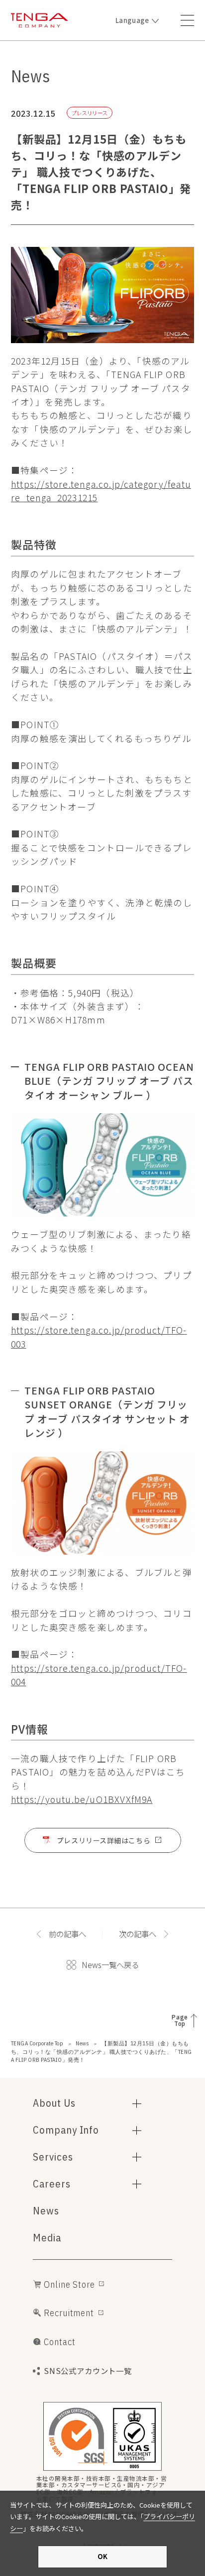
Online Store (69, 2284)
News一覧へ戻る (110, 1965)
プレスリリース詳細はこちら (103, 1840)
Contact (59, 2342)
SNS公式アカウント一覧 (88, 2371)
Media (47, 2238)
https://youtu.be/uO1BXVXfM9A (82, 1799)
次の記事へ (138, 1934)
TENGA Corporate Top (37, 2043)
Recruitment (69, 2313)
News (82, 2043)
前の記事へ (67, 1934)
